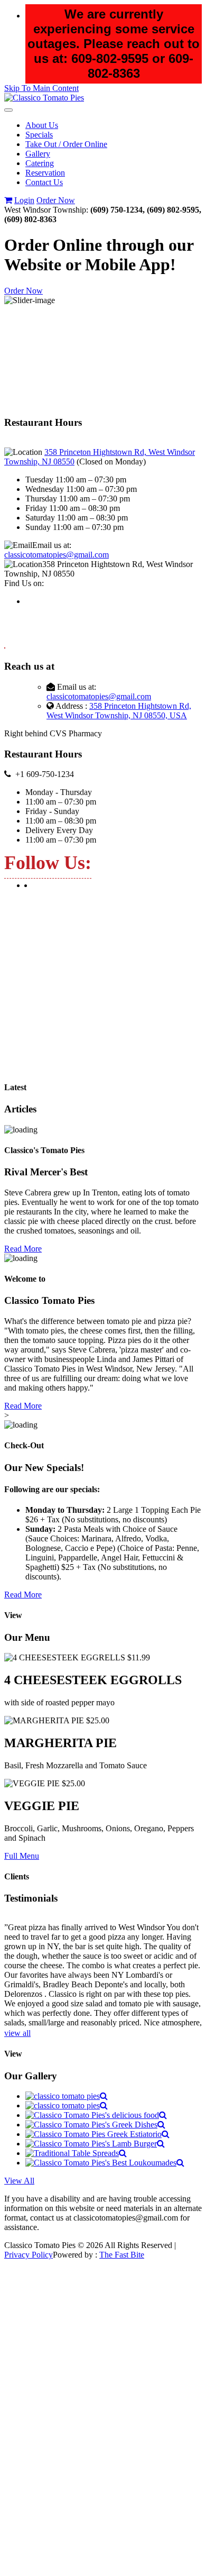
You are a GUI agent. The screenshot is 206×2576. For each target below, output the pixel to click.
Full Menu (22, 1856)
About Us (42, 125)
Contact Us (44, 182)
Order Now (56, 200)
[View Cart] (8, 200)
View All (19, 2181)
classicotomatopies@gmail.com (57, 555)
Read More (23, 1249)
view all (17, 2033)
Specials (39, 135)
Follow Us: (48, 863)
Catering (40, 163)
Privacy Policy (29, 2255)
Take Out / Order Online (66, 144)
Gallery (38, 154)
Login (24, 200)
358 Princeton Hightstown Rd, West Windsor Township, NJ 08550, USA (119, 711)
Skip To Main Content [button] (41, 88)
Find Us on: (24, 583)
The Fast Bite (122, 2255)
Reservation (45, 173)
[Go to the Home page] (44, 98)
